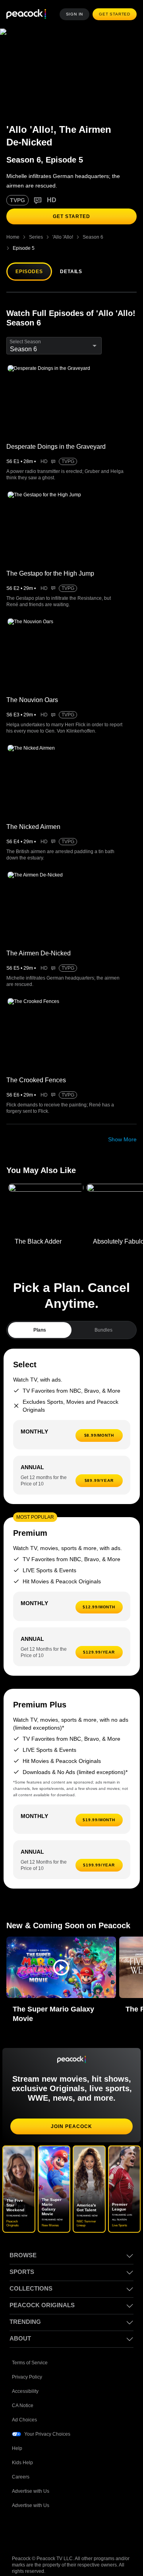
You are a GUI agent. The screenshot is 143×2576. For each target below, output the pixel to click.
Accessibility (26, 2380)
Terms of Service (31, 2351)
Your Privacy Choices (48, 2423)
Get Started (116, 14)
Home (13, 237)
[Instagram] (80, 2520)
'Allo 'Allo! (62, 237)
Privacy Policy (27, 2366)
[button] (61, 1956)
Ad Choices (24, 2409)
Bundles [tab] (103, 1319)
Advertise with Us (32, 2480)
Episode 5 (122, 237)
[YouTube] (60, 2520)
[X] (101, 2520)
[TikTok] (39, 2520)
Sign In (77, 14)
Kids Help (22, 2451)
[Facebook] (18, 2520)
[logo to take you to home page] (26, 14)
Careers (21, 2466)
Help (17, 2437)
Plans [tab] (40, 1319)
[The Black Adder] (46, 1198)
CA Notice (23, 2394)
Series (36, 237)
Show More (122, 1128)
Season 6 (92, 237)
